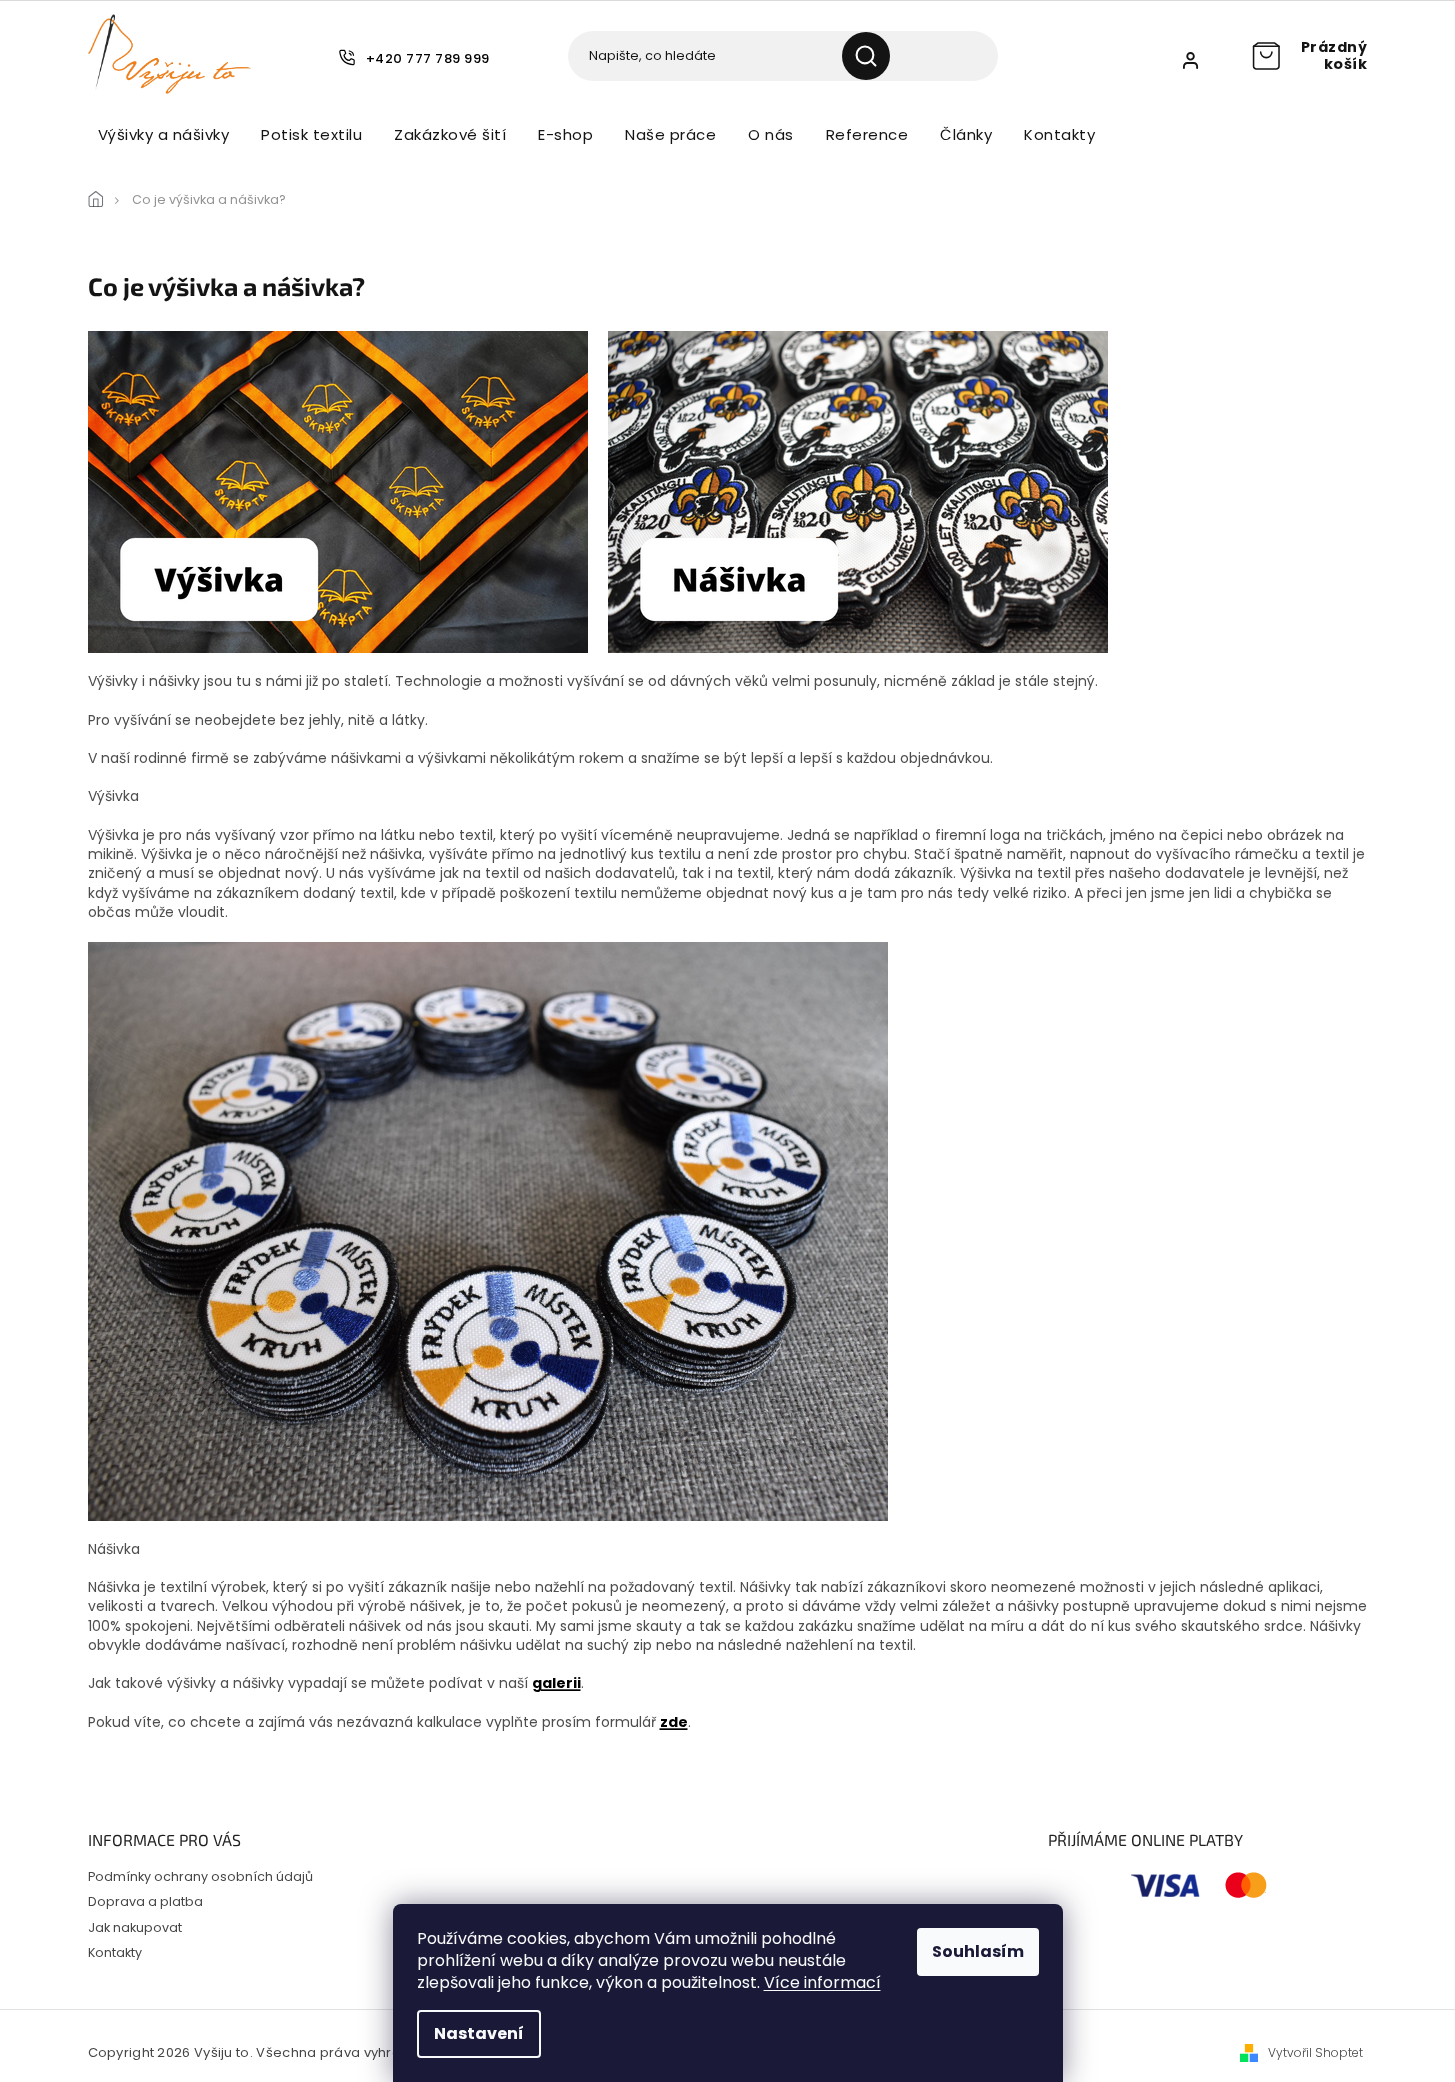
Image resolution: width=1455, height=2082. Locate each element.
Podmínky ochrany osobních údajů (200, 1876)
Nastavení (479, 2033)
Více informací (822, 1982)
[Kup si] (488, 1230)
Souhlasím (978, 1951)
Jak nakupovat (135, 1927)
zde (674, 1722)
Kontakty (115, 1952)
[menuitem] (164, 135)
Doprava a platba (145, 1901)
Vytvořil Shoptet (1315, 2053)
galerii (556, 1683)
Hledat (873, 55)
